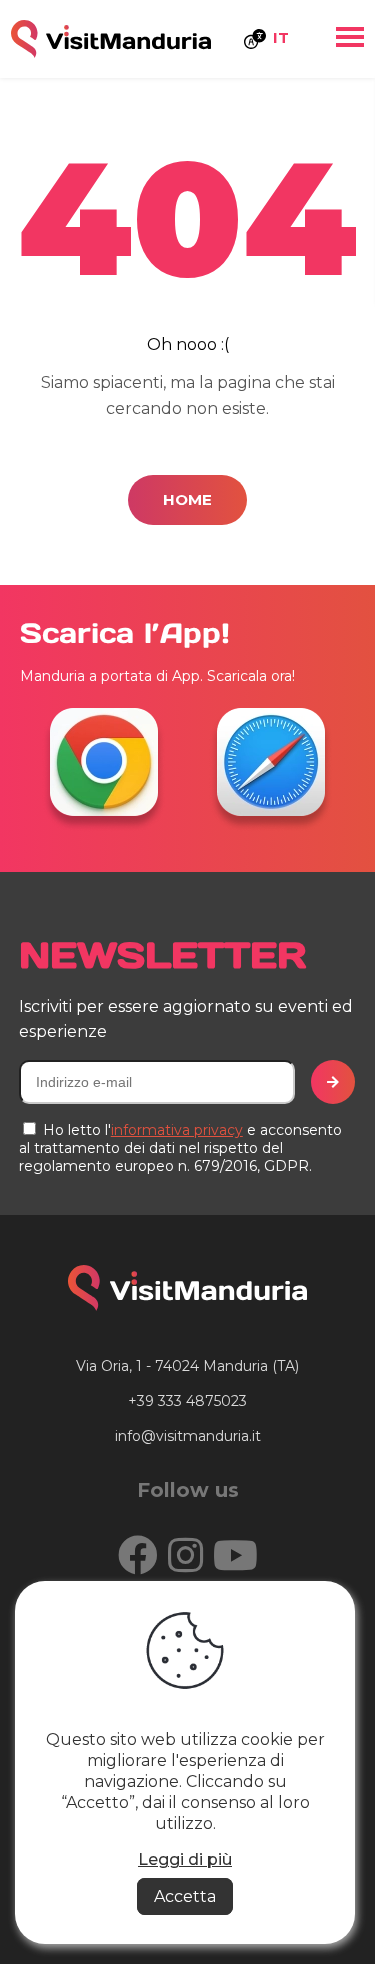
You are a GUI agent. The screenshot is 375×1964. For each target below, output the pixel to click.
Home (187, 499)
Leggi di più (185, 1859)
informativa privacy (177, 1130)
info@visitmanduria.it (188, 1436)
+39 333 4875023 (187, 1401)
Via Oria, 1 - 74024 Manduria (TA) (187, 1366)
